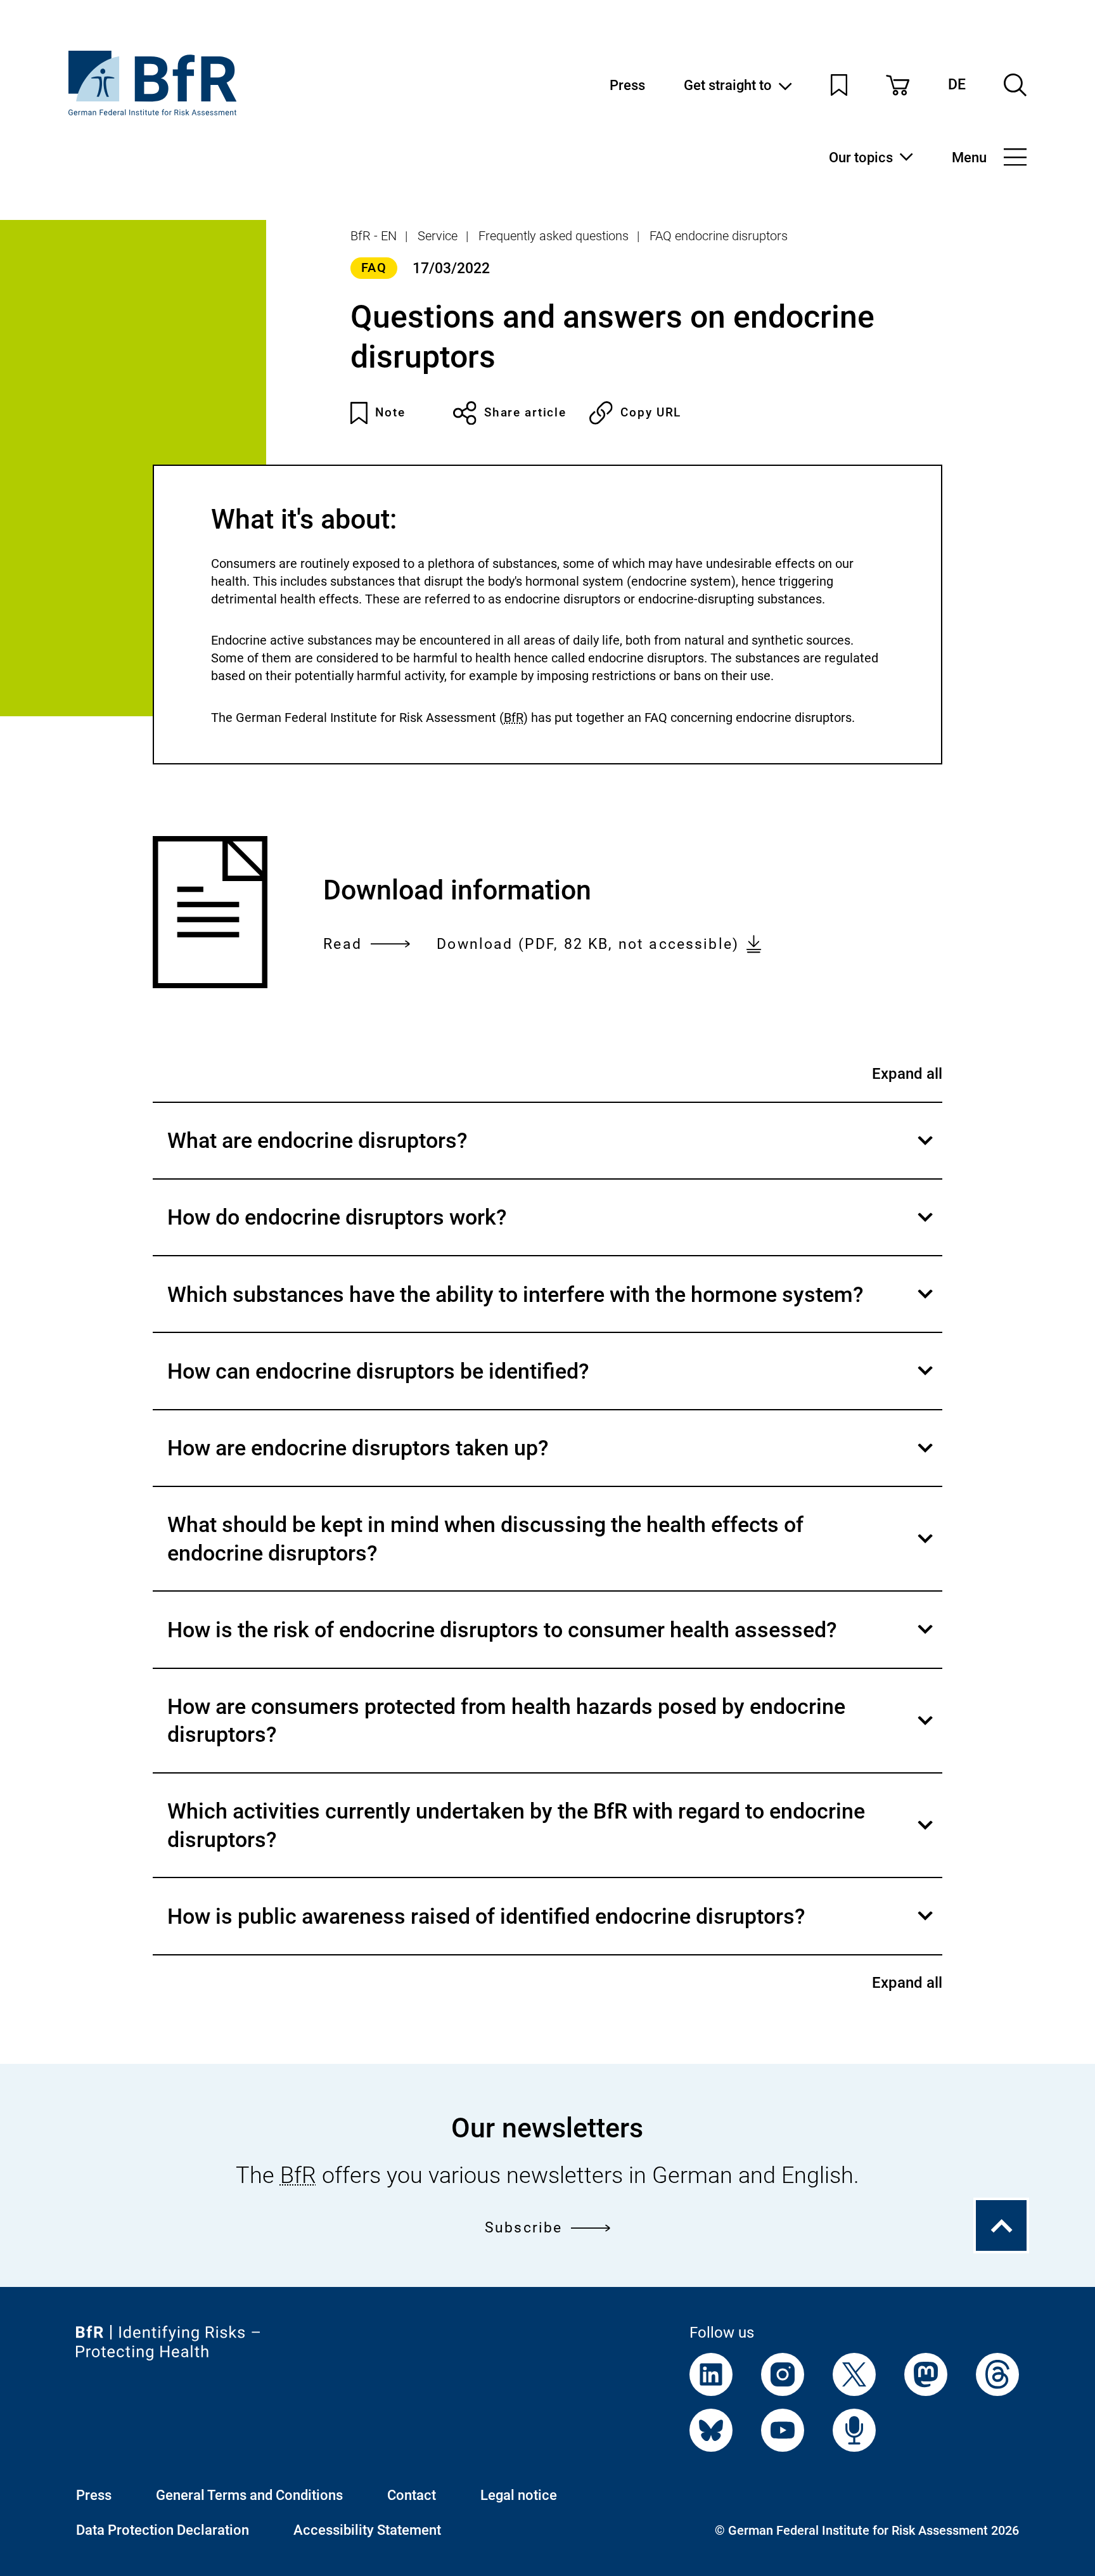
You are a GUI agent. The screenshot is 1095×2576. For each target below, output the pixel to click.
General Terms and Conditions (249, 2495)
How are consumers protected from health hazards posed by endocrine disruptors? (553, 1733)
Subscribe (523, 2227)
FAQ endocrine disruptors (719, 236)
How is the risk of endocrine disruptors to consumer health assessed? (553, 1642)
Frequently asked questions (554, 236)
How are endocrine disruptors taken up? (553, 1460)
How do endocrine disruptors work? (553, 1230)
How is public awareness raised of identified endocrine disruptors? (553, 1929)
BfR (514, 718)
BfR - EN (374, 236)
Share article (525, 412)
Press (627, 85)
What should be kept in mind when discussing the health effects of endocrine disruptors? (553, 1551)
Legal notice (519, 2495)
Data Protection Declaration (163, 2530)
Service (438, 236)
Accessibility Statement (367, 2530)
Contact (412, 2495)
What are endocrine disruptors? (553, 1153)
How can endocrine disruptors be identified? (553, 1383)
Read (343, 945)
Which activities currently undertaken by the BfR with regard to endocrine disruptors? (553, 1838)
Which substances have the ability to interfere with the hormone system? (553, 1307)
